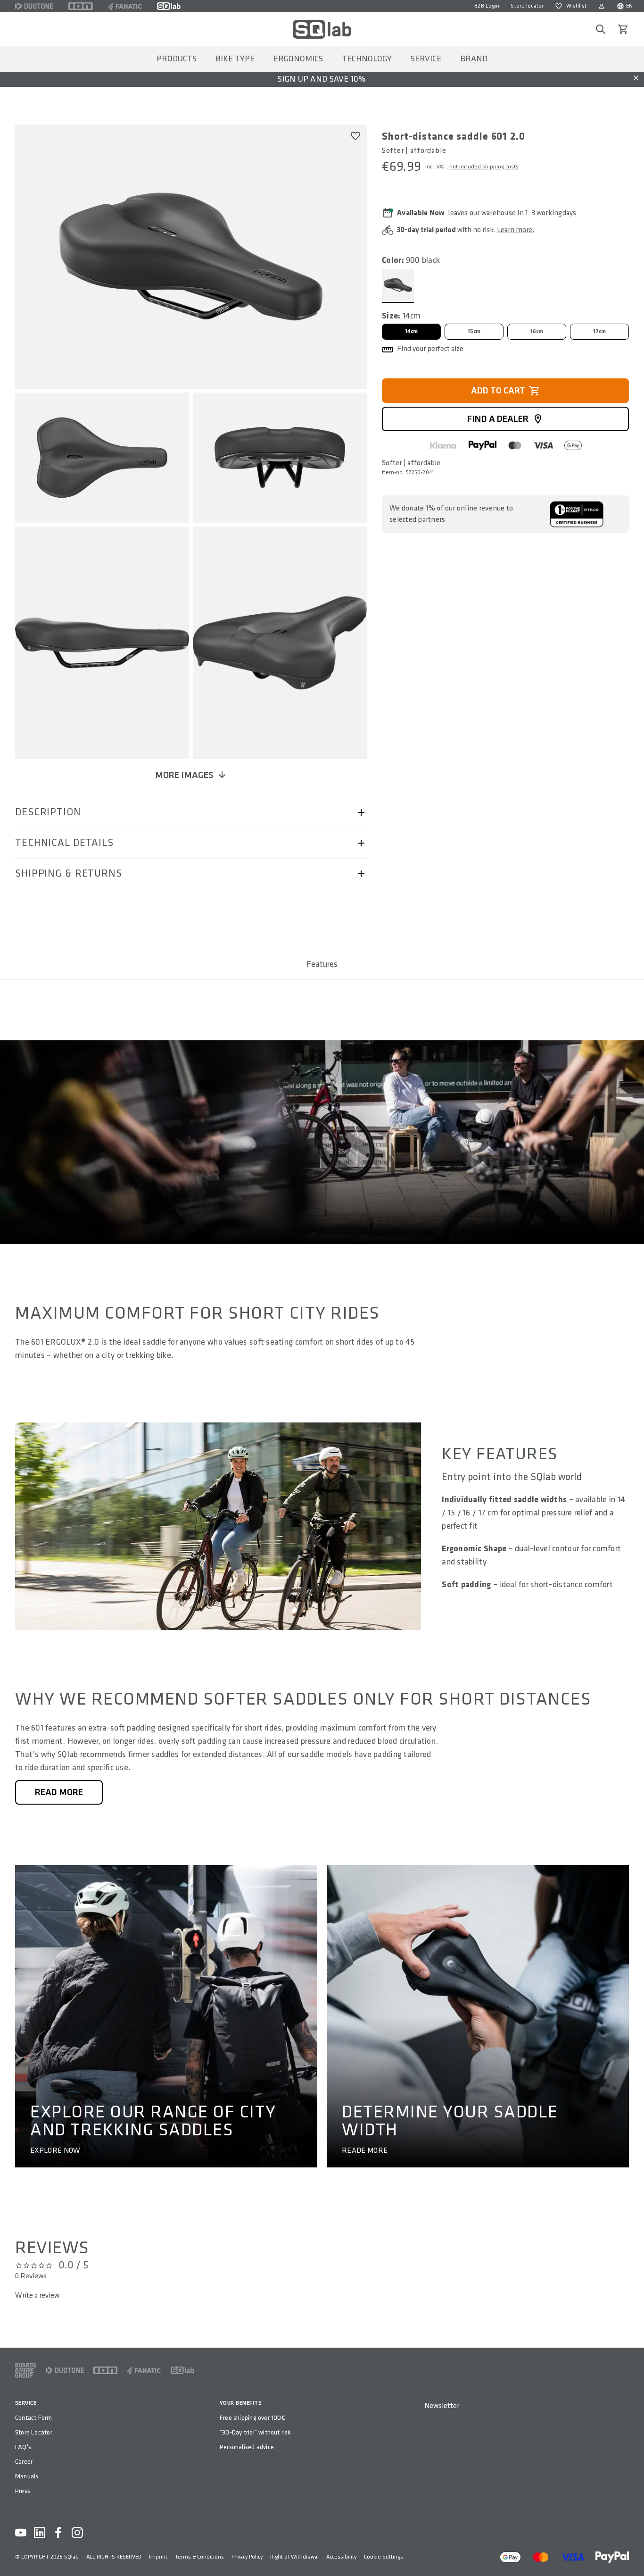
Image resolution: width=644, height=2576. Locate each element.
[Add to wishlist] (355, 136)
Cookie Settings (384, 2557)
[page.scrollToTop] (631, 2553)
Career (24, 2462)
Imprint (158, 2557)
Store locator (527, 6)
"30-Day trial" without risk (255, 2432)
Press (23, 2491)
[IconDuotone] (34, 6)
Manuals (27, 2476)
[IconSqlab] (169, 6)
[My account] (602, 6)
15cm (474, 331)
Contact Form (34, 2418)
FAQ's (23, 2447)
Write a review (37, 2296)
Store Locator (34, 2432)
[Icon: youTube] (21, 2533)
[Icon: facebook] (58, 2533)
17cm (600, 331)
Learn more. (516, 230)
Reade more (365, 2151)
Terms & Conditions (199, 2557)
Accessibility (341, 2557)
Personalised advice (247, 2447)
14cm (412, 331)
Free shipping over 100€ (252, 2418)
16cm (537, 331)
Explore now (55, 2151)
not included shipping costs (484, 167)
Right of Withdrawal (294, 2557)
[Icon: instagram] (77, 2533)
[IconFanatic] (125, 6)
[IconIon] (81, 6)
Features (322, 964)
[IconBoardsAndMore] (26, 2370)
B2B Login (487, 6)
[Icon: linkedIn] (40, 2533)
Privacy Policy (247, 2557)
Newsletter (442, 2406)
